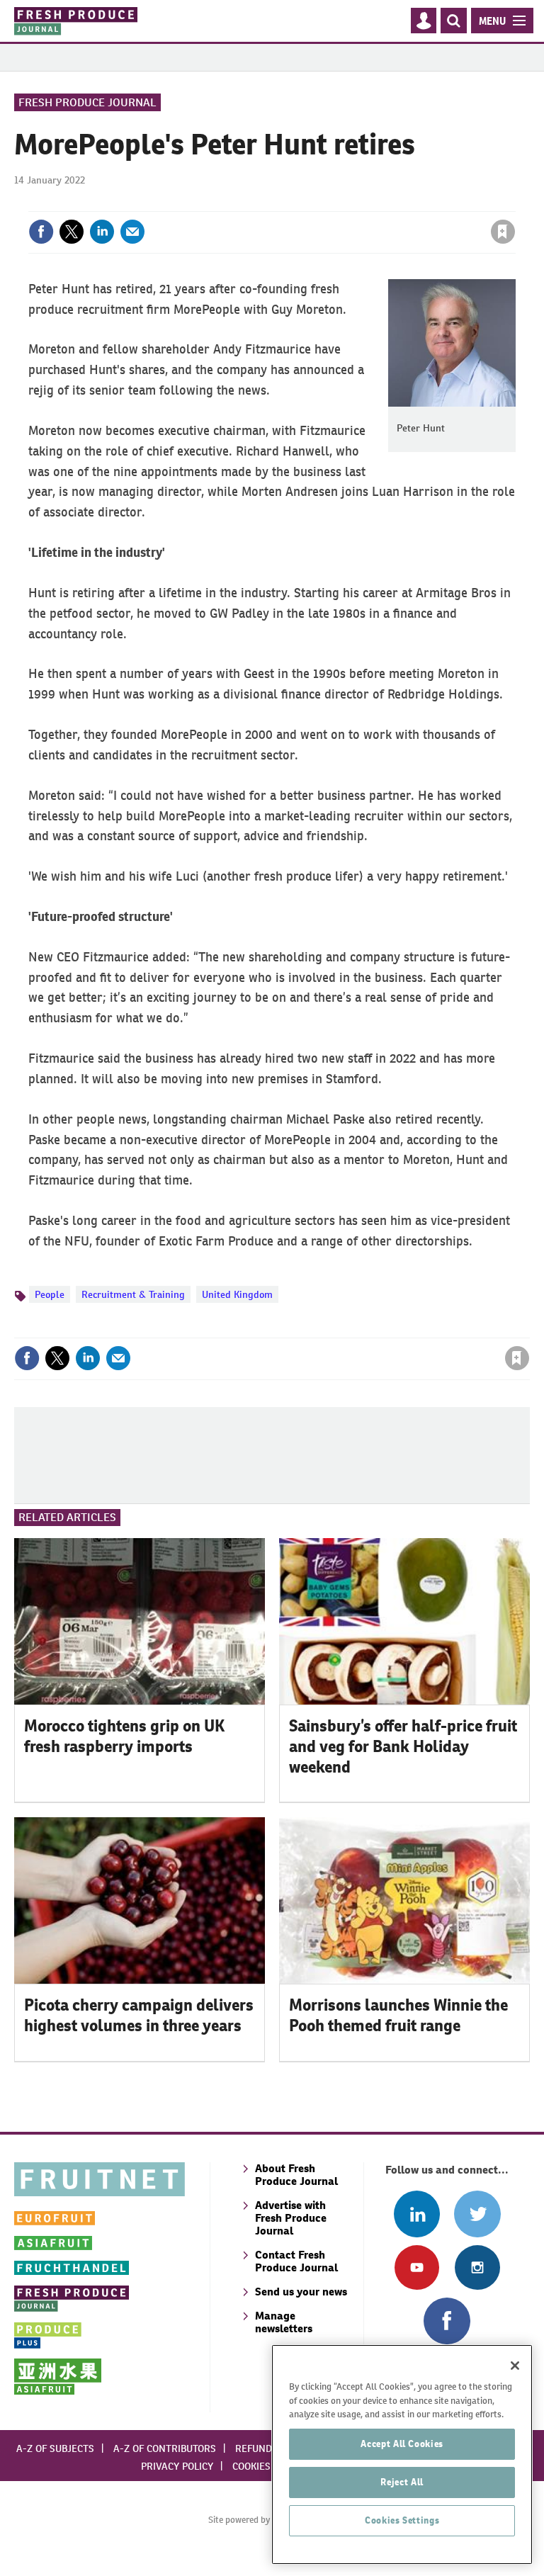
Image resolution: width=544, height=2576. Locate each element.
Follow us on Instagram (477, 2267)
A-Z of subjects (55, 2448)
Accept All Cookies (402, 2444)
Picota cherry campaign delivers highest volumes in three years (139, 2015)
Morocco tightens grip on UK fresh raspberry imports (124, 1736)
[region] (402, 2454)
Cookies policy (268, 2466)
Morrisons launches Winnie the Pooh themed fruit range (398, 2015)
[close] (514, 203)
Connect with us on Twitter (477, 2214)
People (50, 1294)
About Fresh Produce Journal (296, 2175)
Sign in (334, 203)
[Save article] (503, 232)
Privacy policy (177, 2466)
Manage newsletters (284, 2322)
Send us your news (301, 2292)
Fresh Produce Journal (87, 102)
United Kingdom (237, 1294)
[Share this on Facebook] (41, 232)
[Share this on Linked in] (102, 232)
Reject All (402, 2482)
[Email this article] (132, 232)
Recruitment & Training (133, 1294)
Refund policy (271, 2448)
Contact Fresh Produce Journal (296, 2261)
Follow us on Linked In (417, 2214)
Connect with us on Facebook (447, 2321)
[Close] (515, 2366)
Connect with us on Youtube (417, 2267)
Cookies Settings (402, 2520)
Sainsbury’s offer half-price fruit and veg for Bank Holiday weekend (403, 1746)
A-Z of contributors (165, 2448)
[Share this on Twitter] (72, 232)
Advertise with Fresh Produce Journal (291, 2218)
